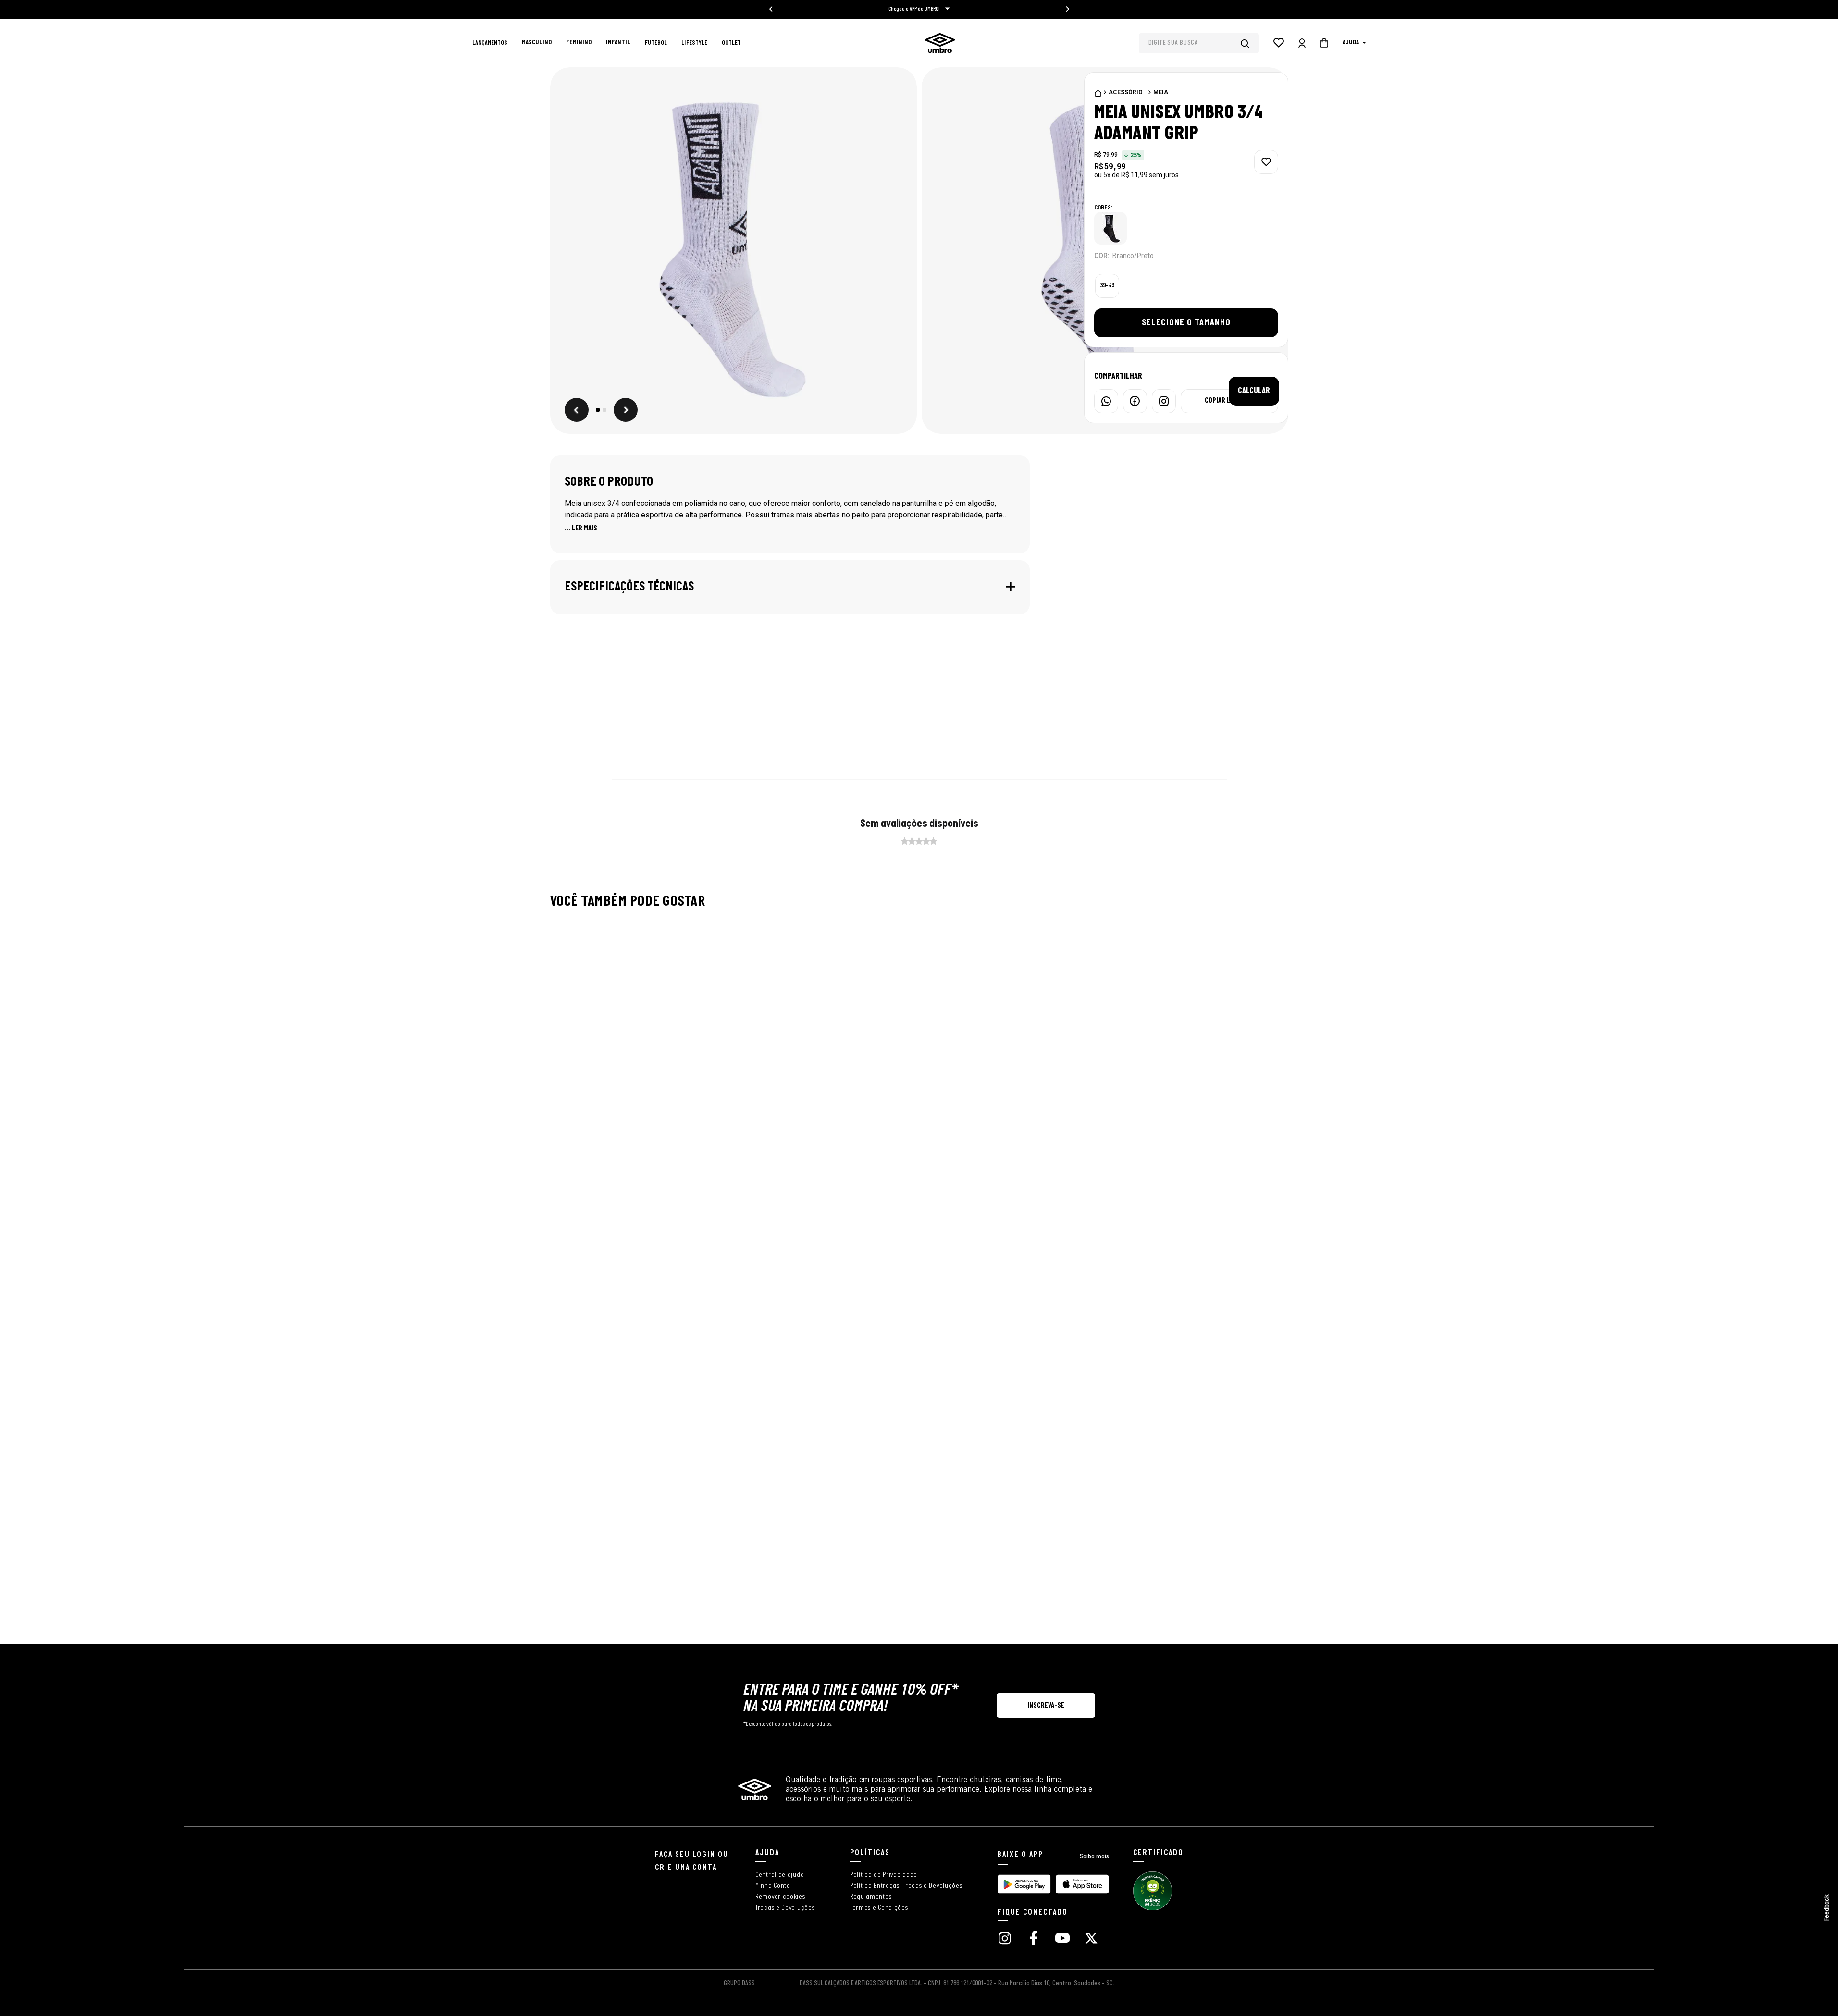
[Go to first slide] (1067, 9)
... (581, 529)
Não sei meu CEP (1209, 391)
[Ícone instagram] (1005, 1939)
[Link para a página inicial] (1098, 93)
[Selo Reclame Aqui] (1153, 1909)
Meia (1161, 92)
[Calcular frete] (1254, 391)
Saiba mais (1094, 1857)
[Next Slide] (1267, 1011)
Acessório (1126, 92)
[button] (734, 252)
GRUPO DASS (739, 1984)
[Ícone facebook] (1034, 1939)
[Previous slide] (771, 9)
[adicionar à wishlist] (1266, 162)
